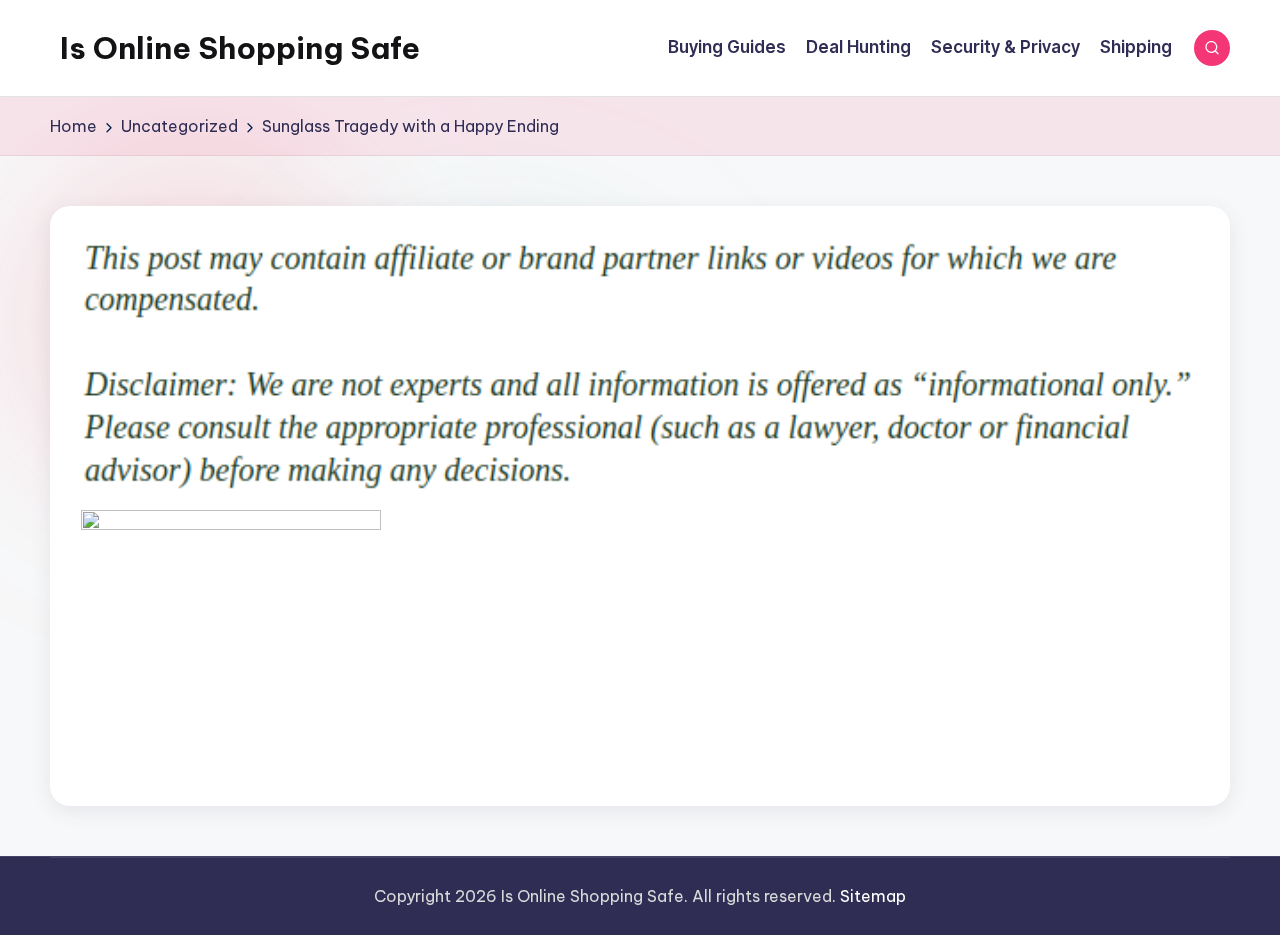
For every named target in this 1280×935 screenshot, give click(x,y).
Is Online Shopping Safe (240, 48)
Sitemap (873, 896)
